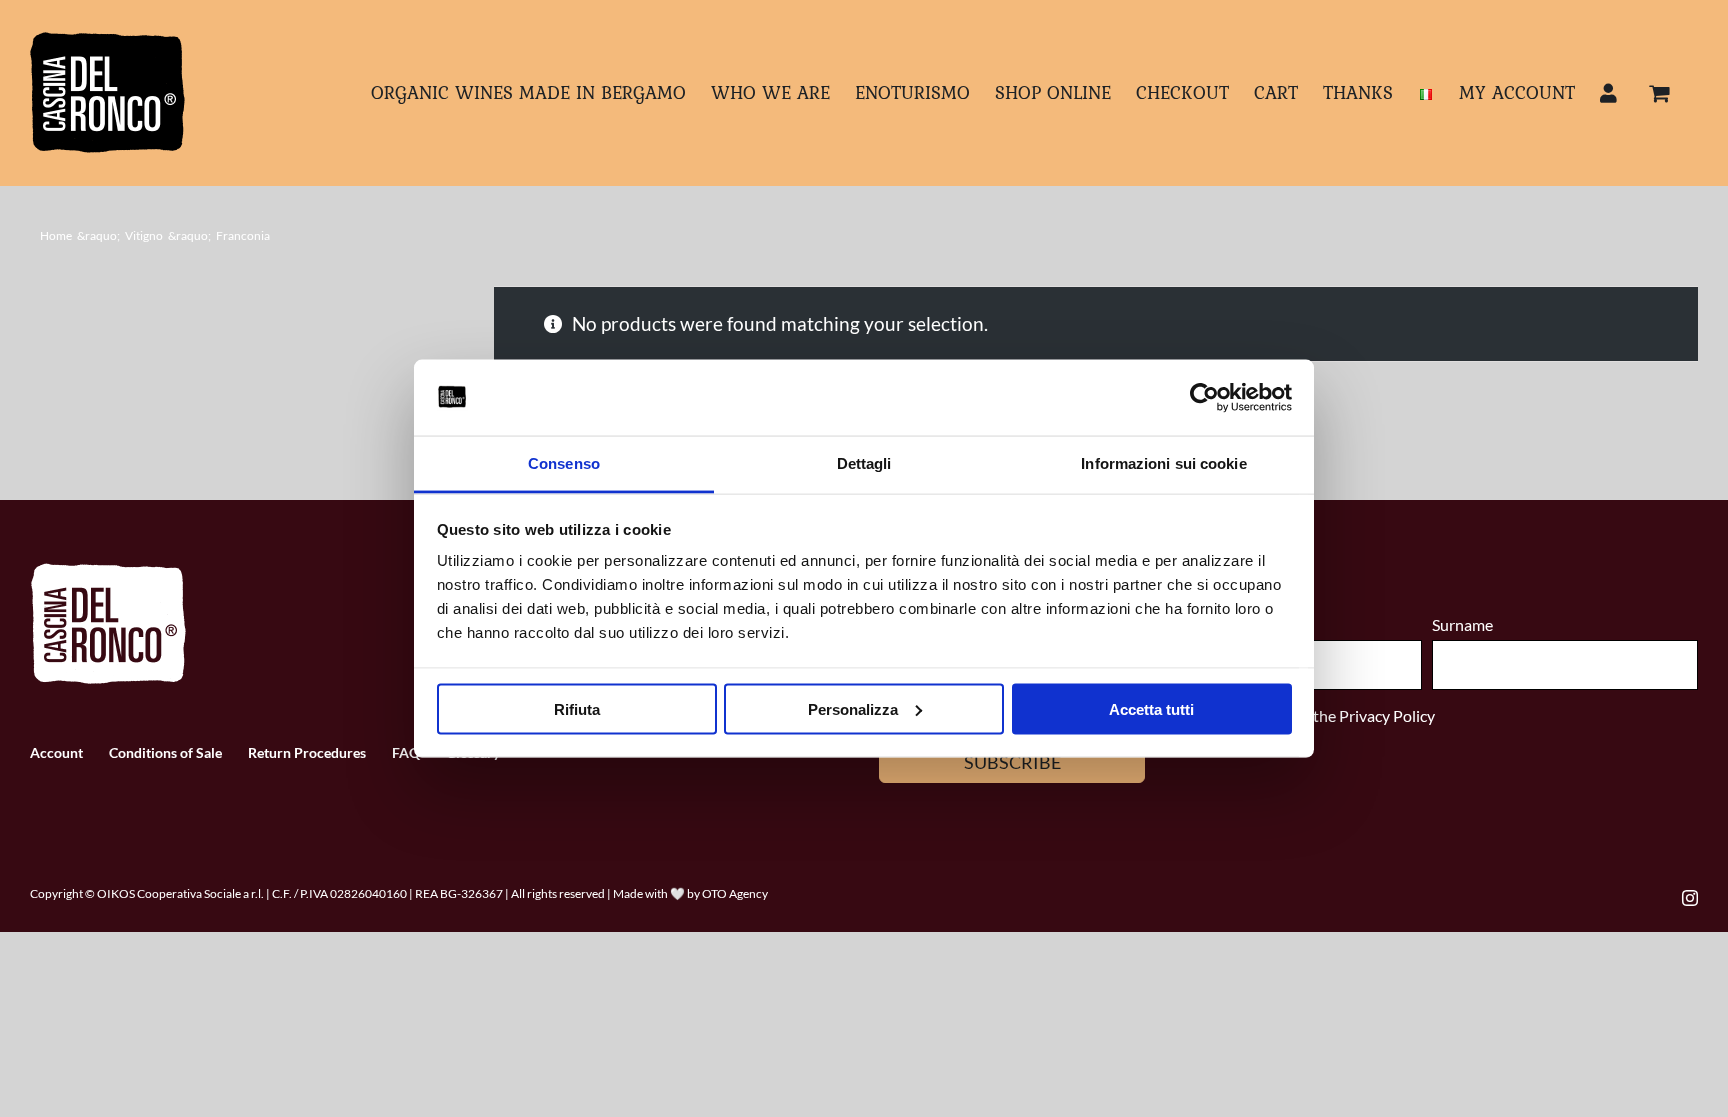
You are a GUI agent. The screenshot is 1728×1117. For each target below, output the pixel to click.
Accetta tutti (1151, 708)
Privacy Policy (1387, 715)
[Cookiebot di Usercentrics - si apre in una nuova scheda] (1204, 398)
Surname (1462, 624)
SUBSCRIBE (1012, 762)
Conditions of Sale (165, 752)
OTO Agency (735, 893)
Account (56, 752)
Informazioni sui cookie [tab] (1163, 463)
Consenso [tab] (564, 463)
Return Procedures (307, 752)
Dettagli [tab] (864, 463)
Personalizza (853, 708)
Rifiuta (577, 708)
